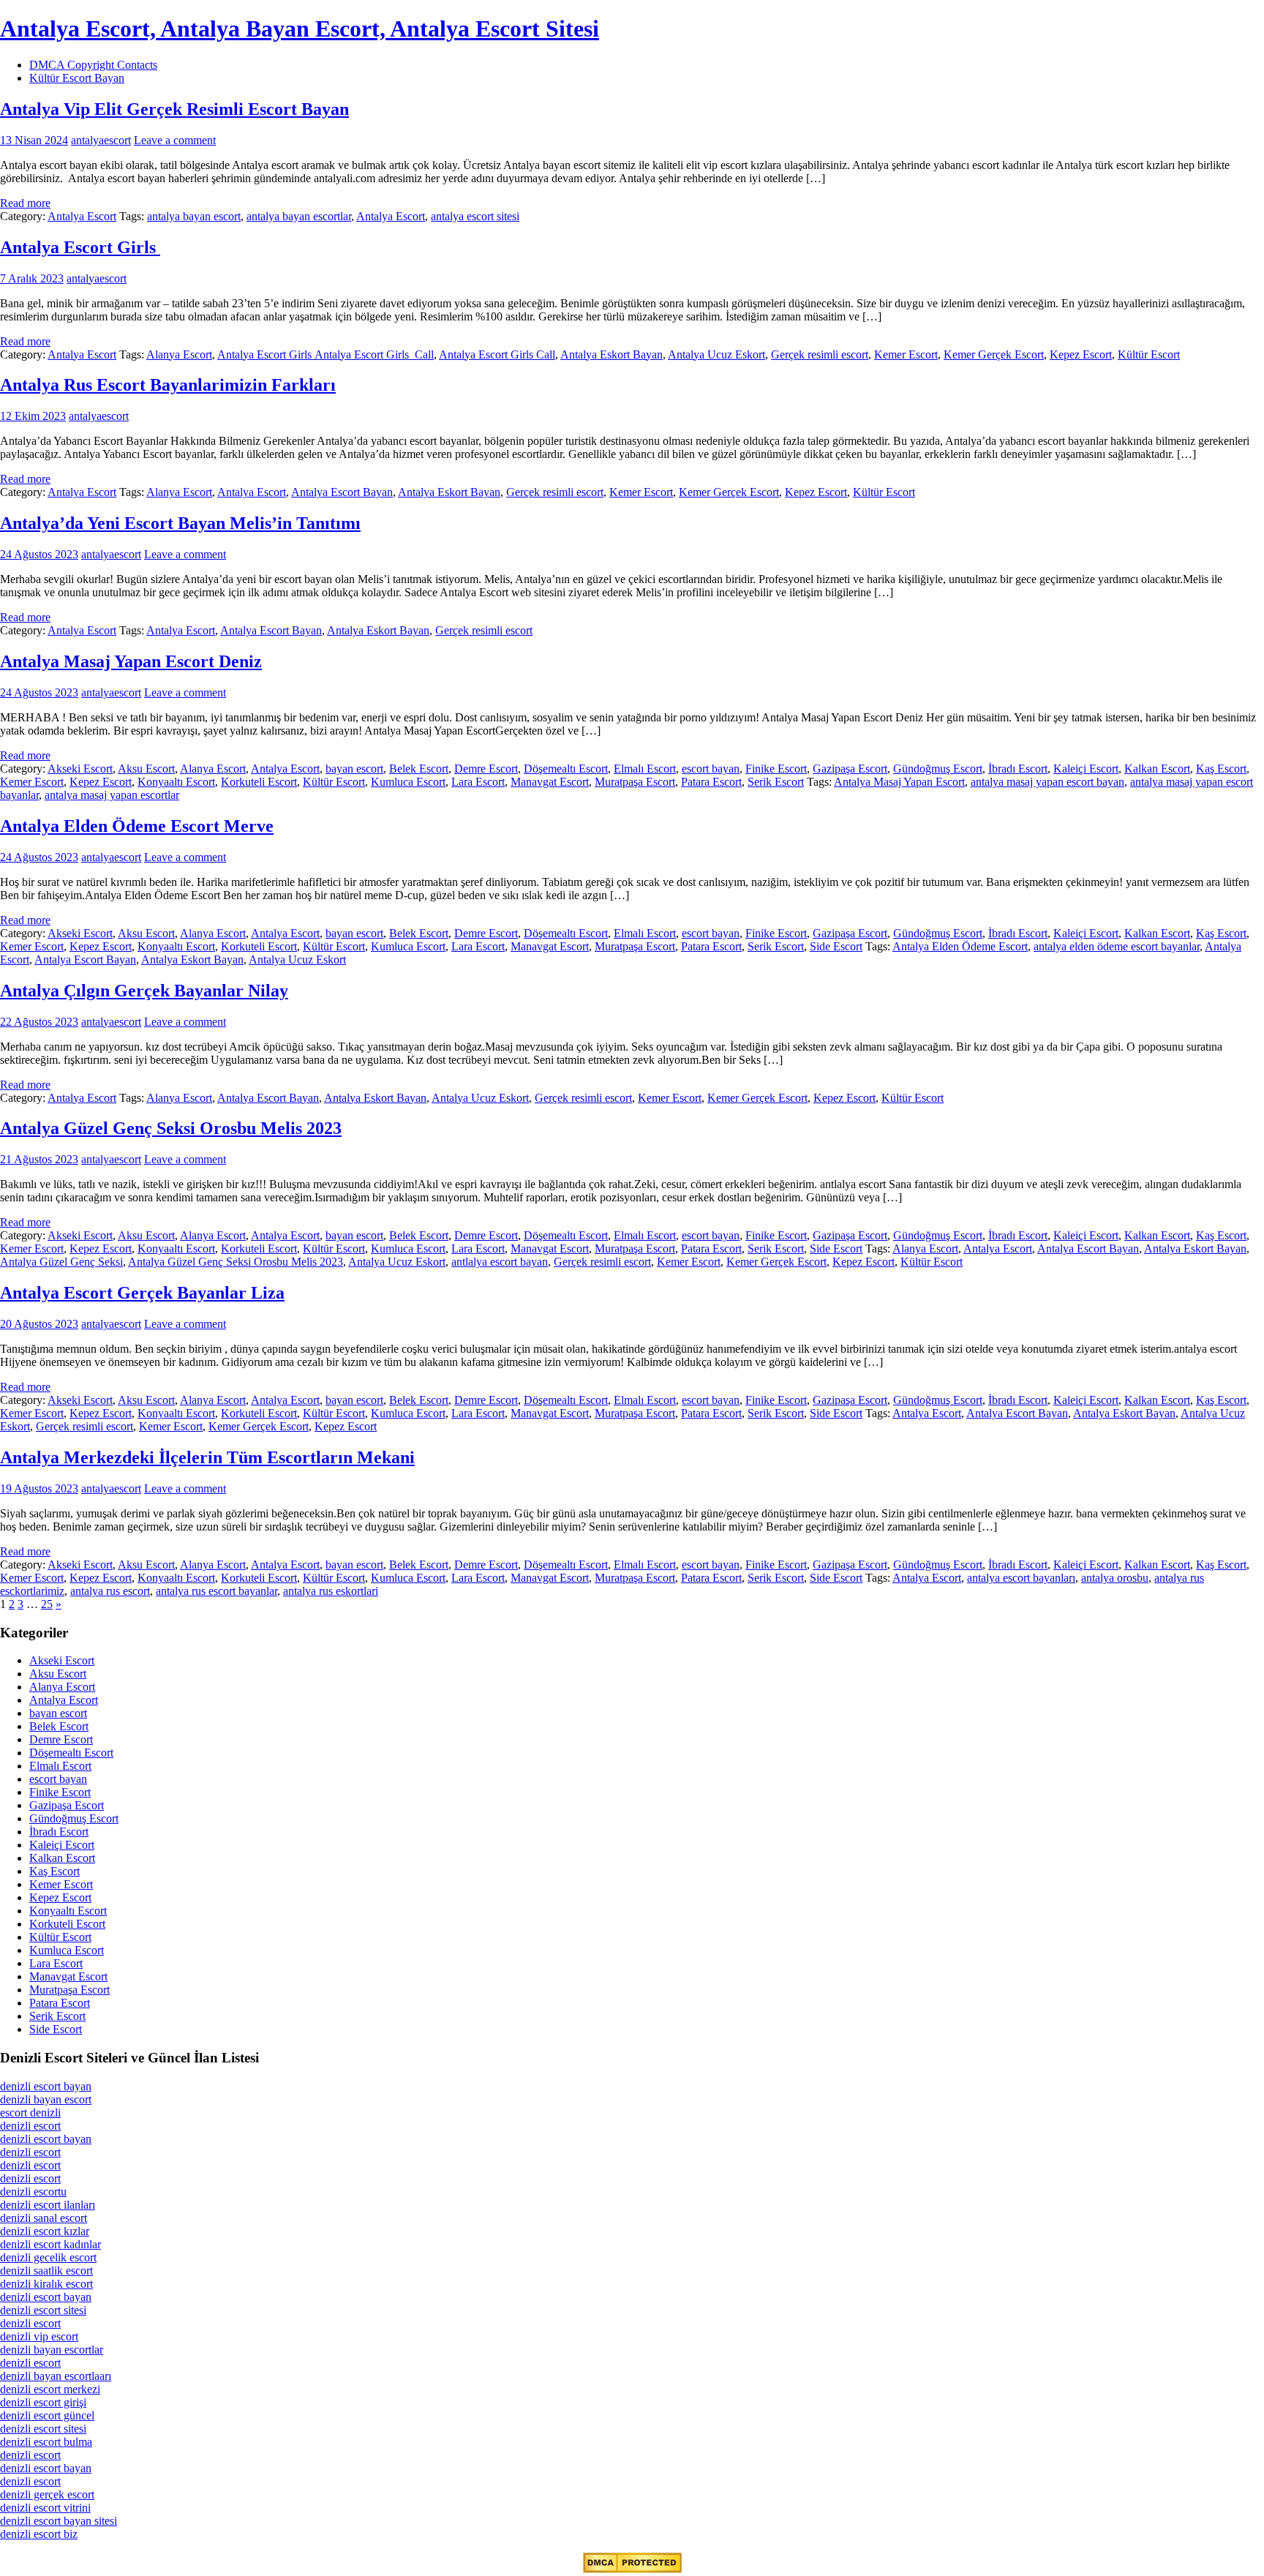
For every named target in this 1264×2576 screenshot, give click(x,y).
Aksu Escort (146, 769)
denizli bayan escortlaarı (56, 2376)
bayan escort (354, 769)
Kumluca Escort (408, 782)
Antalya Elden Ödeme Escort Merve (137, 826)
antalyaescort (101, 140)
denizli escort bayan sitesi (59, 2521)
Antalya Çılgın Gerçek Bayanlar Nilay (144, 991)
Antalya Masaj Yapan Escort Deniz (131, 661)
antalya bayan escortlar (299, 216)
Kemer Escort (906, 354)
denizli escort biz (39, 2534)
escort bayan (711, 769)
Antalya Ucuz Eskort (716, 354)
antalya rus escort (110, 1591)
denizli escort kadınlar (50, 2244)
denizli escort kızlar (45, 2231)
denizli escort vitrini (45, 2508)
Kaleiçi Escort (1086, 769)
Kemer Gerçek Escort (994, 354)
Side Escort (836, 946)
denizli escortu (33, 2192)
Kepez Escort (1081, 354)
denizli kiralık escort (46, 2284)
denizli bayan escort (46, 2099)
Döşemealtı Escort (566, 769)
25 (47, 1604)
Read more (25, 203)
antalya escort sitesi (475, 216)
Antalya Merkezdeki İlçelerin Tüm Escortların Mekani (207, 1457)
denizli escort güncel (47, 2415)
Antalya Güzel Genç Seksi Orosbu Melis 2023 (171, 1128)
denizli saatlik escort (46, 2271)
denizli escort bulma (46, 2442)
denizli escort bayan (46, 2086)
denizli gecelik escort (48, 2257)
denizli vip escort (39, 2336)
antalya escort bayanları (1021, 1578)
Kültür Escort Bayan (77, 78)
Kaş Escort (1221, 769)
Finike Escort (776, 769)
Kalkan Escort (1157, 769)
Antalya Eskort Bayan (612, 354)
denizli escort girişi (43, 2402)
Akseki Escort (80, 769)
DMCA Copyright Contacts (93, 65)
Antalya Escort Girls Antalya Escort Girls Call (326, 354)
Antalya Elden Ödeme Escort (960, 946)
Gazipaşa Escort (850, 769)
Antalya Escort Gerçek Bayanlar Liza (142, 1293)
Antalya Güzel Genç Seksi (61, 1262)
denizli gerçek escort (47, 2494)
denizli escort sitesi (43, 2310)
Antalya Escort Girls (80, 247)
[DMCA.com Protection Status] (632, 2569)
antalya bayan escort (194, 216)
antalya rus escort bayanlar (217, 1591)
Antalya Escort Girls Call (497, 354)
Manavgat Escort (550, 782)
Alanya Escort (179, 354)
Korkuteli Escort (259, 782)
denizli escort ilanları (48, 2205)
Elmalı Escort (645, 769)
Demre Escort (486, 769)
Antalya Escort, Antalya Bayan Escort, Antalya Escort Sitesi (300, 29)
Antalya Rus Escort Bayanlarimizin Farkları (168, 385)
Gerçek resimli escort (820, 354)
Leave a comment (175, 140)
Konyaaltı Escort (176, 782)
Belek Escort (419, 769)
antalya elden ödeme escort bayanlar (1117, 946)
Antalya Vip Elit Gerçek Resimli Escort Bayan (174, 109)
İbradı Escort (1018, 769)
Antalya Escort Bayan (342, 492)
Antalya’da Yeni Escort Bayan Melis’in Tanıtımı (180, 523)
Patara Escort (711, 782)
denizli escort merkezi (50, 2389)
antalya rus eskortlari (331, 1591)
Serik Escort (776, 782)
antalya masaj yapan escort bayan (1047, 782)
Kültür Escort (1149, 354)
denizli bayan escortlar (52, 2350)
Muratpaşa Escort (635, 782)
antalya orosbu (1115, 1578)
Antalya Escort (82, 216)
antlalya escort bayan (500, 1262)
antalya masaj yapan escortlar (112, 795)
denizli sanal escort (44, 2218)
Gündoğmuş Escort (938, 769)
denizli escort (30, 2126)
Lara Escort (478, 782)
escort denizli (30, 2113)
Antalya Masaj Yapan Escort (899, 782)
